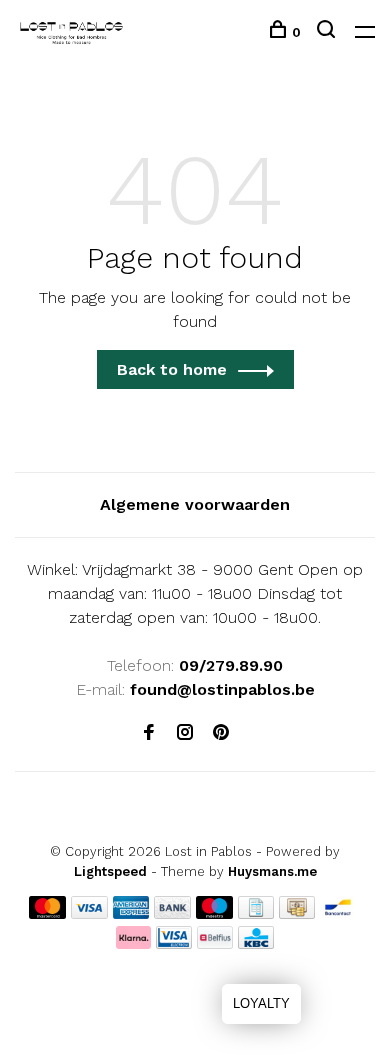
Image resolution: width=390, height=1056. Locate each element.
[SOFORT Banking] (133, 943)
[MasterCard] (47, 913)
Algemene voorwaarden (195, 504)
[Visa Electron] (174, 943)
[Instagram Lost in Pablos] (185, 733)
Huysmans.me (272, 871)
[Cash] (297, 913)
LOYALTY (261, 1003)
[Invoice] (256, 913)
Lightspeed (110, 871)
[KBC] (256, 943)
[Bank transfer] (172, 913)
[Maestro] (214, 913)
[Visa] (89, 913)
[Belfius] (215, 943)
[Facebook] (149, 733)
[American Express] (131, 913)
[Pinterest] (221, 733)
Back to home (172, 369)
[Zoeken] (328, 32)
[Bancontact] (338, 913)
